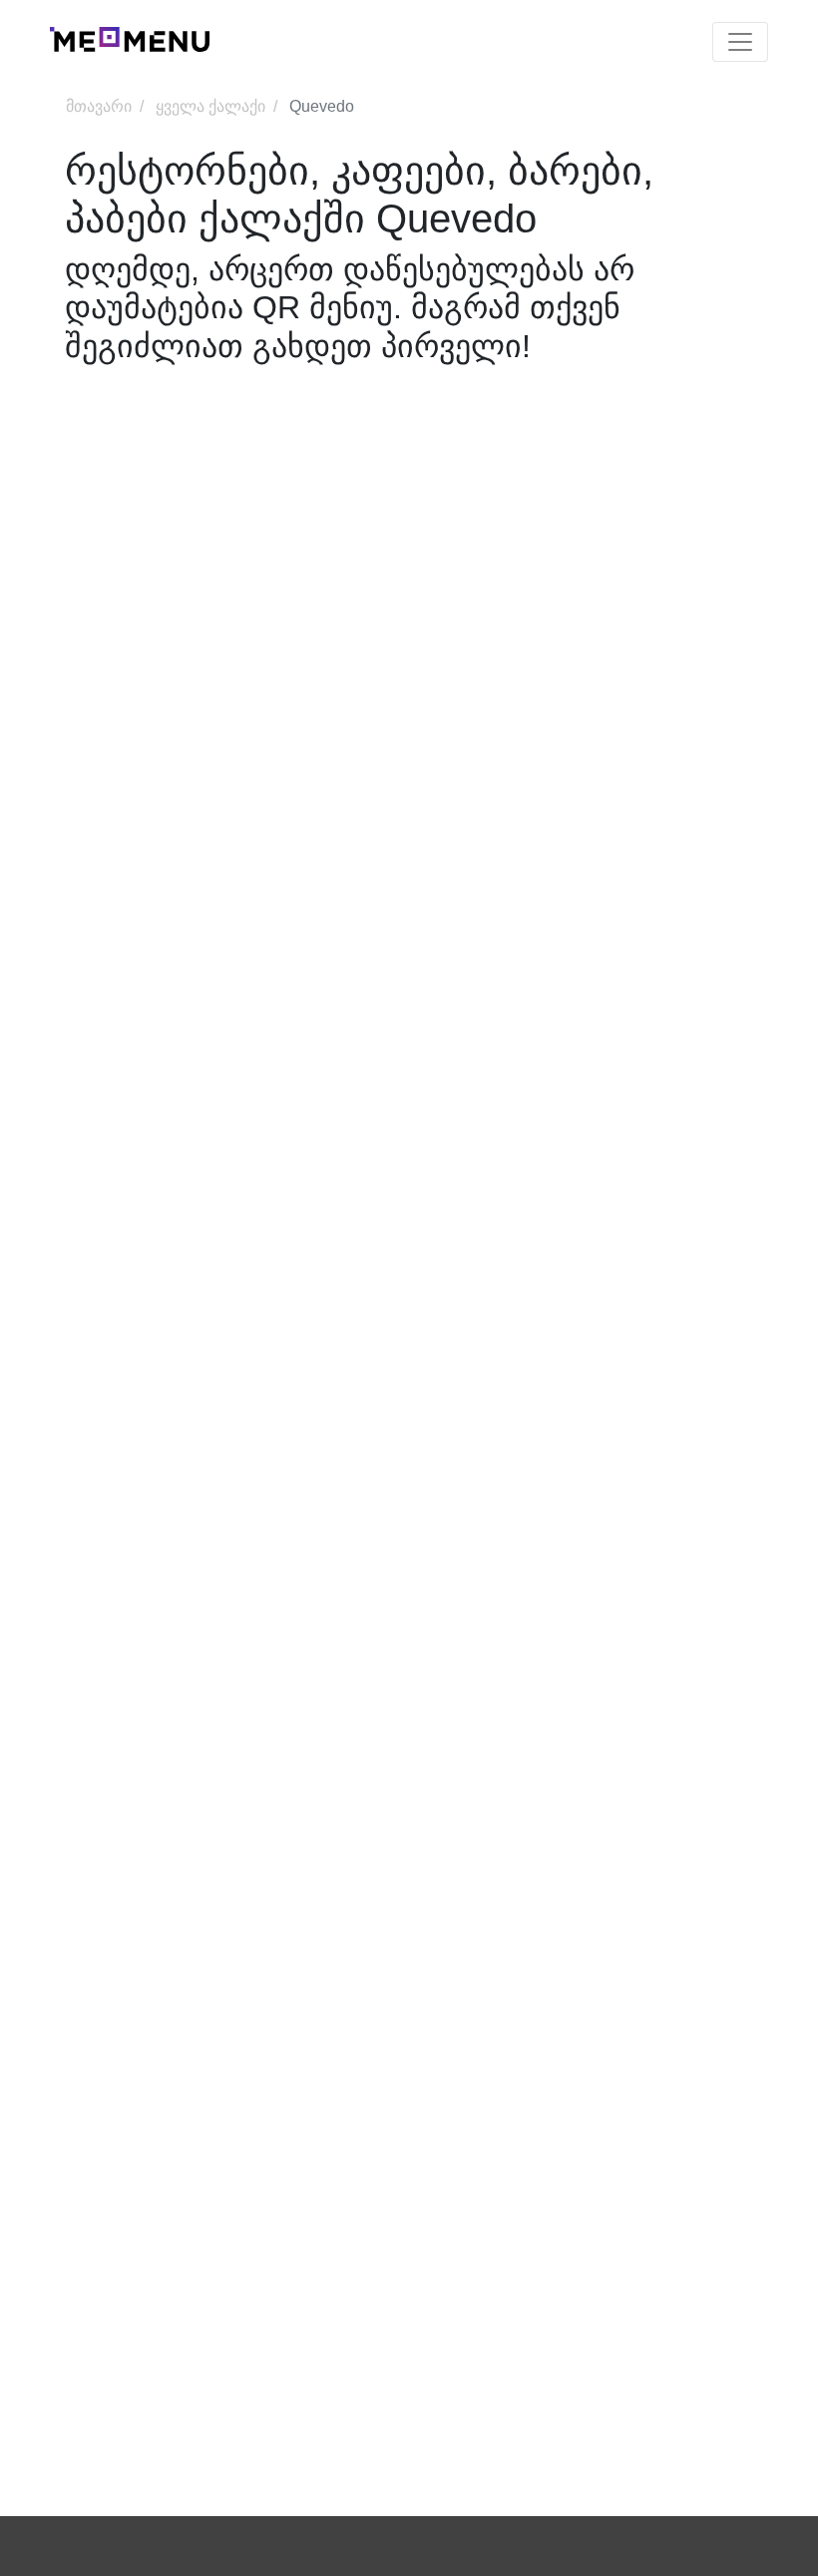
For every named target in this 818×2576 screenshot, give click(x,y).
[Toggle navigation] (740, 42)
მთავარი (99, 106)
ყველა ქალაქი (210, 106)
